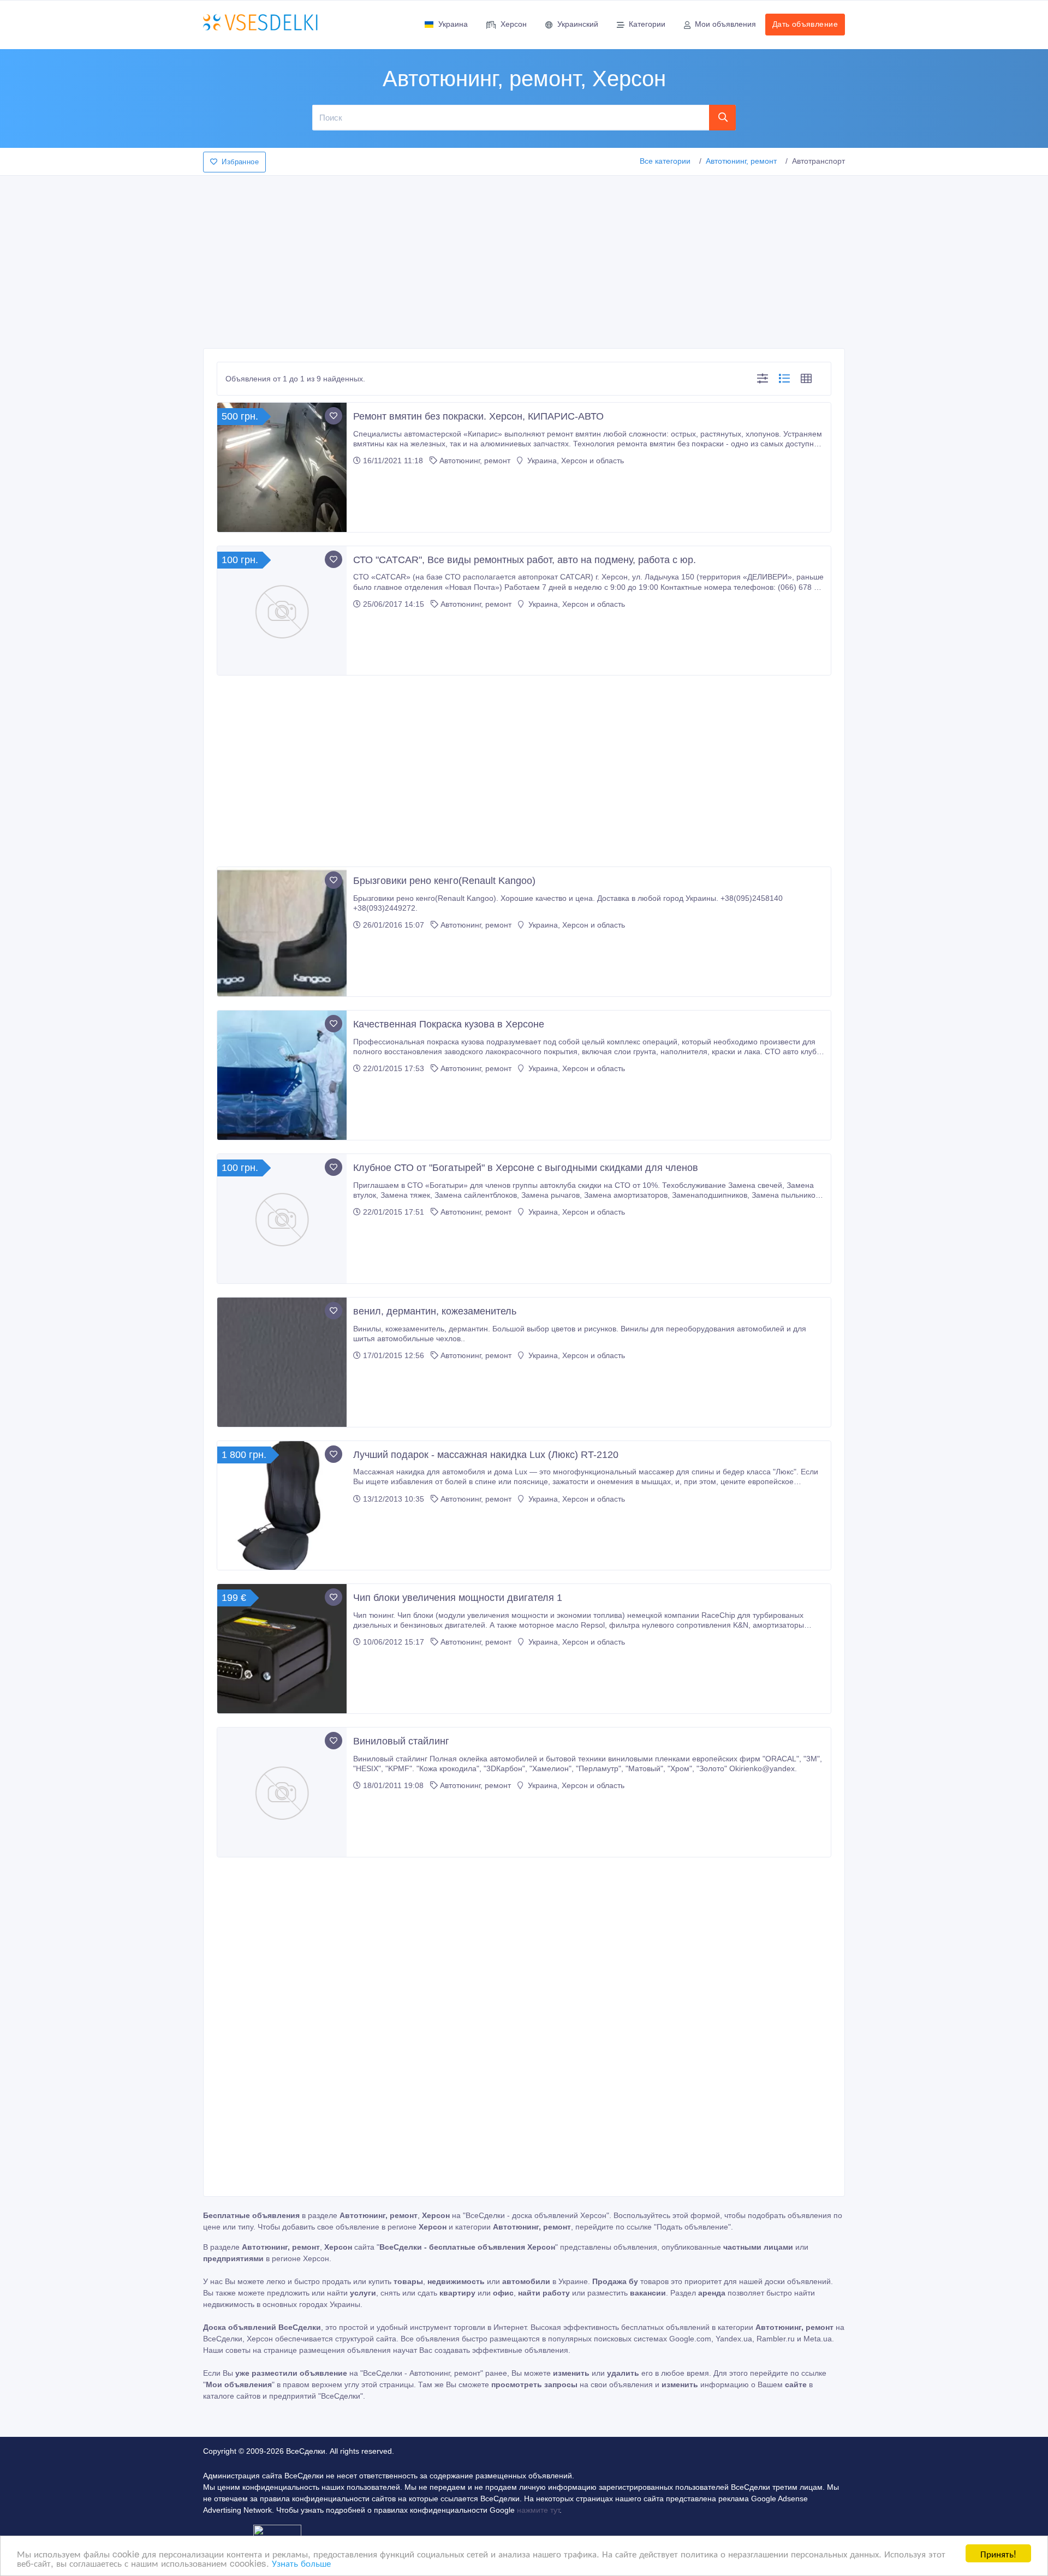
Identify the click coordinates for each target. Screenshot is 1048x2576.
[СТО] (282, 611)
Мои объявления (725, 24)
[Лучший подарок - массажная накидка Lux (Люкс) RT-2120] (282, 1506)
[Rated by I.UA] (277, 2532)
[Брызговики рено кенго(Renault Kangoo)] (282, 932)
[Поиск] (723, 117)
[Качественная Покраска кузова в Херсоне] (282, 1075)
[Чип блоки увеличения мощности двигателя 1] (282, 1649)
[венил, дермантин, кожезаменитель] (282, 1362)
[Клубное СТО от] (282, 1219)
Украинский (578, 24)
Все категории (665, 161)
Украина (453, 24)
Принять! (998, 2553)
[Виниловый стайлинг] (282, 1792)
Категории (647, 24)
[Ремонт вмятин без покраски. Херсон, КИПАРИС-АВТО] (282, 467)
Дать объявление (805, 24)
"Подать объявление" (692, 2227)
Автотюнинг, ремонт (741, 161)
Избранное (240, 162)
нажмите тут (538, 2510)
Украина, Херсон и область (574, 461)
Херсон (514, 24)
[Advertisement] (524, 259)
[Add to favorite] (334, 416)
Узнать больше (301, 2563)
